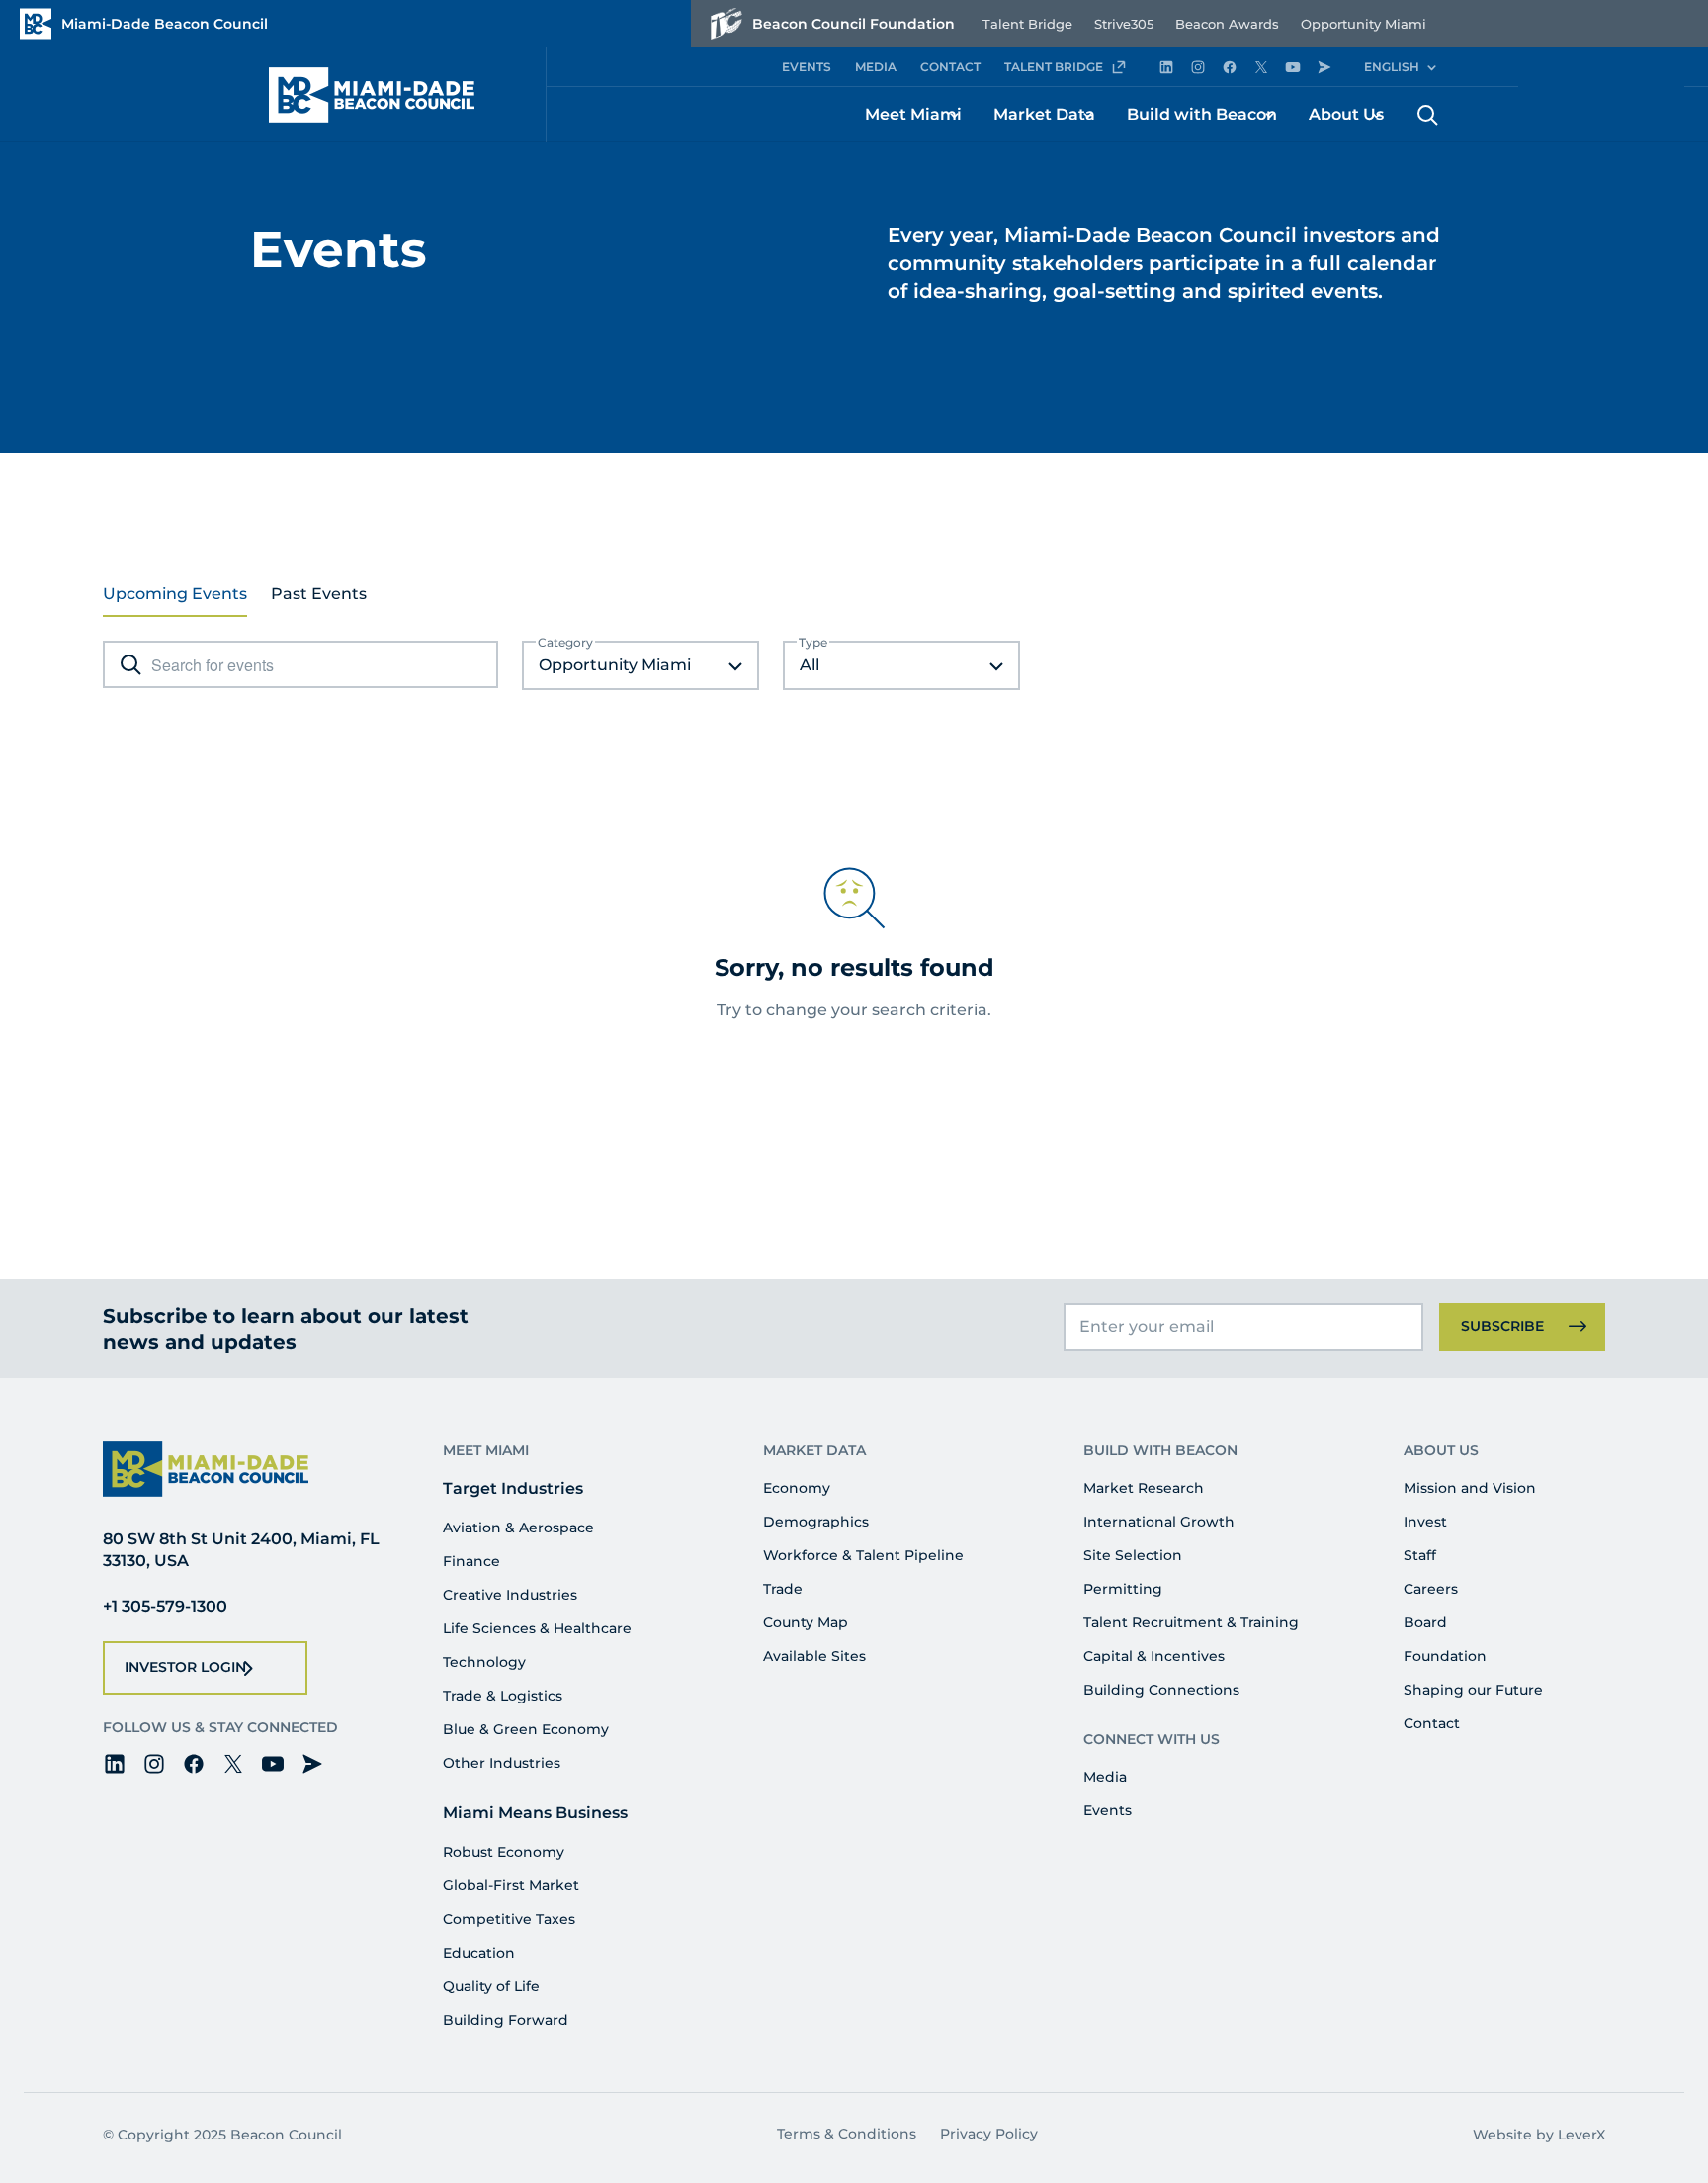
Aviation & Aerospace (518, 1528)
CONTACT (950, 67)
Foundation (1445, 1656)
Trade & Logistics (503, 1696)
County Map (806, 1622)
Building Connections (1161, 1690)
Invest (1425, 1522)
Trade (783, 1589)
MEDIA (876, 67)
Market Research (1144, 1488)
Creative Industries (510, 1595)
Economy (797, 1488)
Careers (1431, 1589)
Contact (1432, 1723)
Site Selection (1133, 1555)
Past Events (319, 594)
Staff (1420, 1555)
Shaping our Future (1473, 1690)
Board (1425, 1622)
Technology (484, 1662)
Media (1105, 1777)
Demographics (816, 1522)
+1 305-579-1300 (165, 1606)
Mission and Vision (1470, 1488)
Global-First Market (511, 1885)
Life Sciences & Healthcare (537, 1628)
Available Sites (814, 1656)
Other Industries (502, 1763)
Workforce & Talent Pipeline (863, 1555)
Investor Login (185, 1667)
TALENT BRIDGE (1054, 67)
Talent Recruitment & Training (1191, 1622)
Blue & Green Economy (526, 1729)
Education (479, 1953)
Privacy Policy (989, 2134)
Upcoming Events (175, 594)
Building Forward (506, 2020)
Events (1108, 1810)
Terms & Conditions (847, 2134)
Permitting (1123, 1589)
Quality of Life (491, 1986)
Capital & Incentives (1154, 1656)
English (1392, 67)
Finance (471, 1561)
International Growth (1159, 1522)
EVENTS (807, 67)
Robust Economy (504, 1852)
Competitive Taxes (509, 1919)
